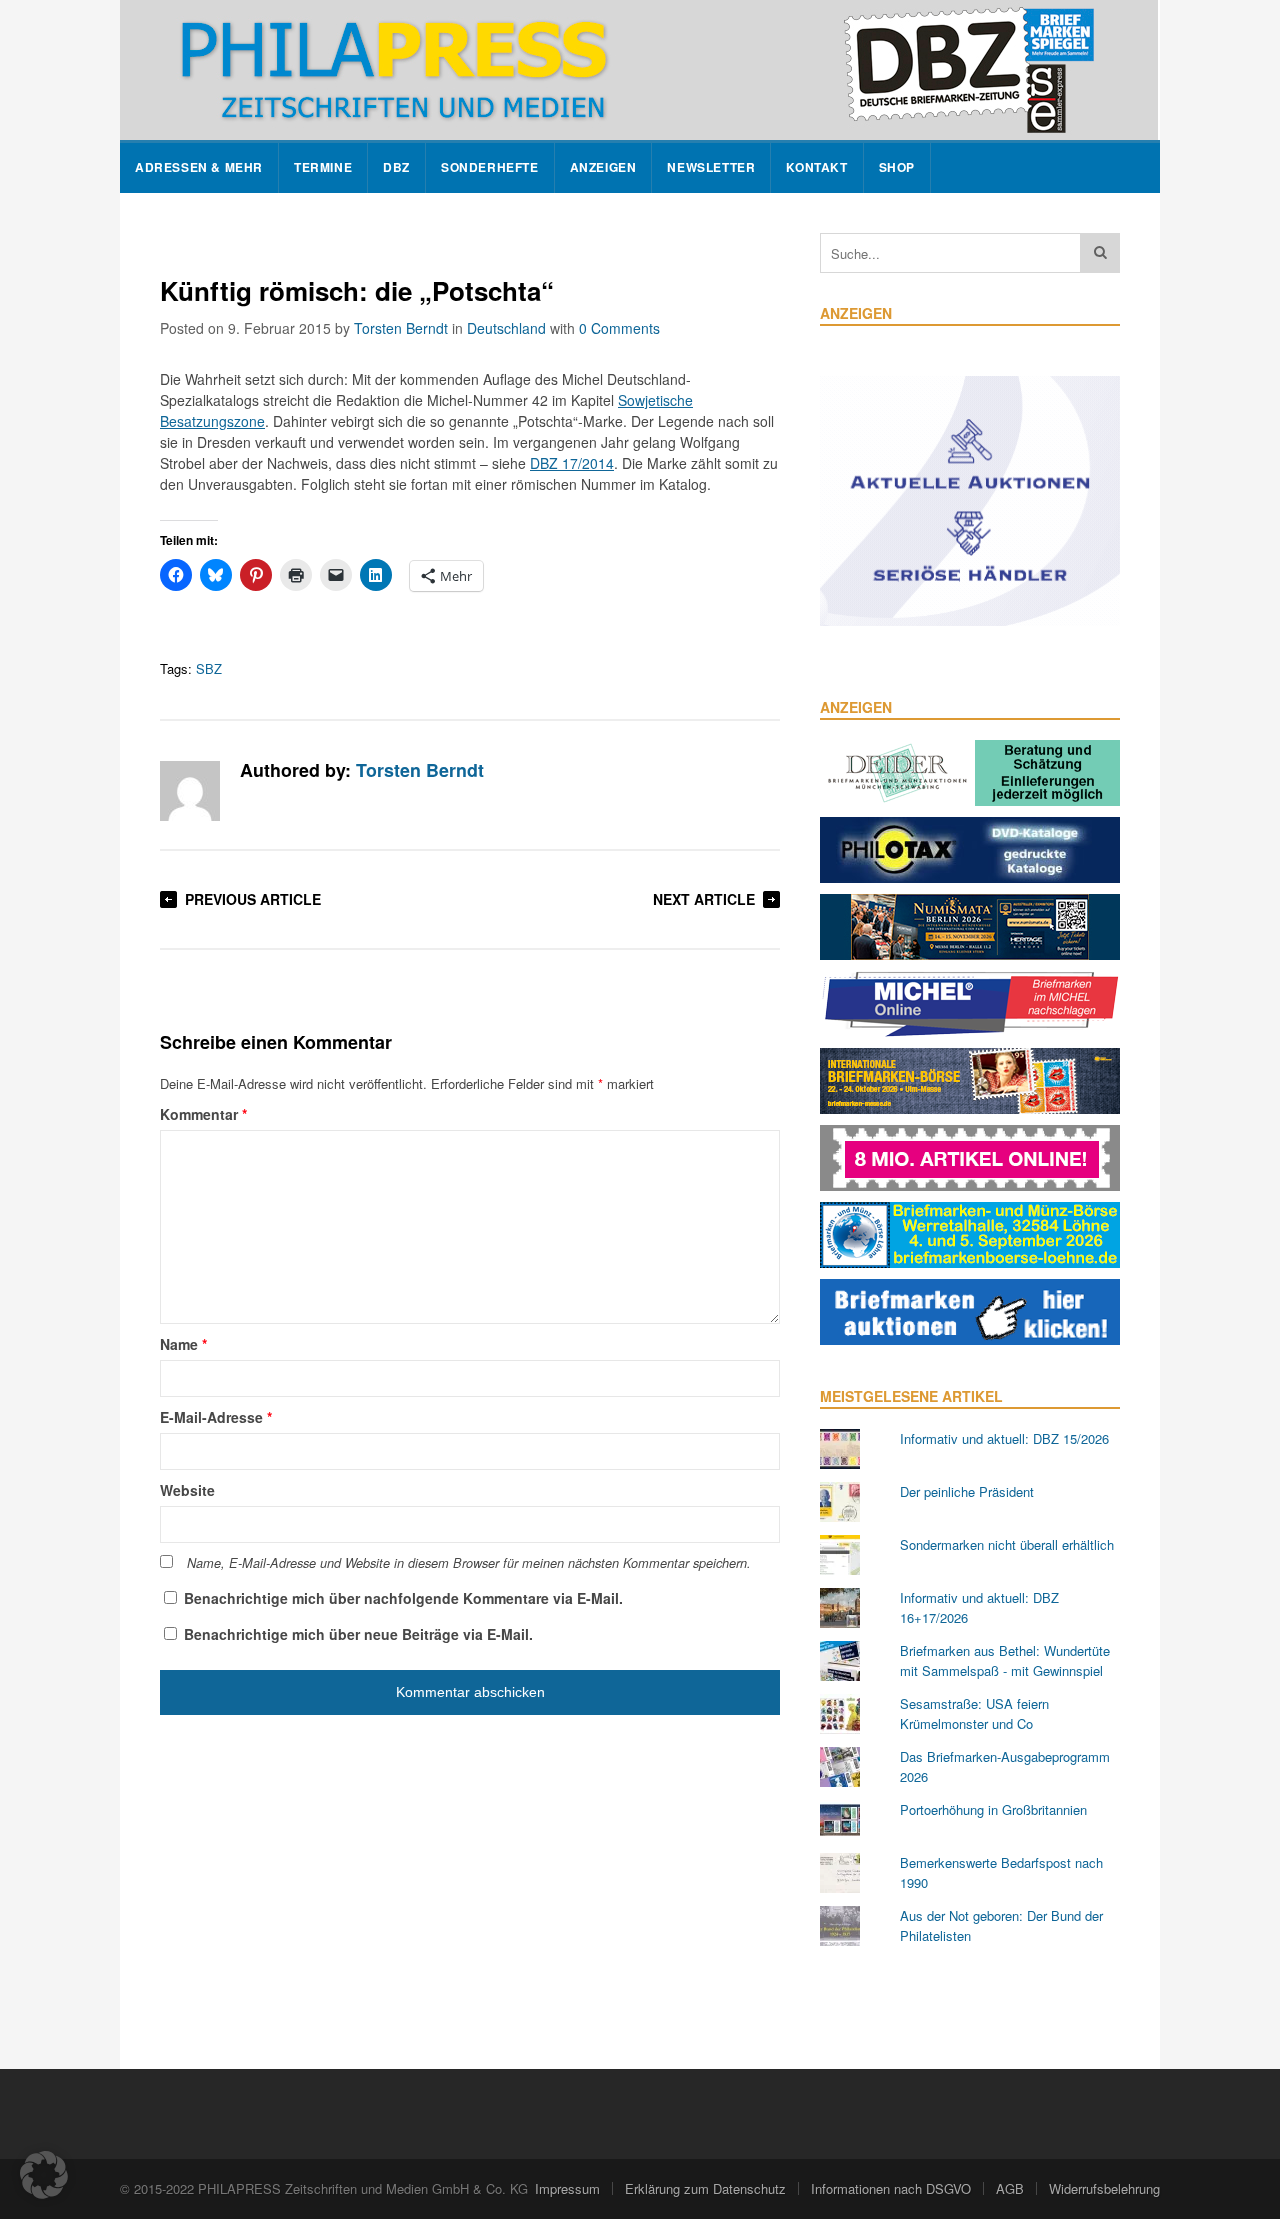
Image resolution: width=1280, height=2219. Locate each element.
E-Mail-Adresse (216, 1417)
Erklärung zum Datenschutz (705, 2188)
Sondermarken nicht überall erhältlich (1007, 1544)
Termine (323, 167)
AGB (1010, 2188)
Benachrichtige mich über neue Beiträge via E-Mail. (358, 1634)
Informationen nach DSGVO (891, 2188)
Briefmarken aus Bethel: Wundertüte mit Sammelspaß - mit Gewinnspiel (1005, 1660)
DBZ (396, 167)
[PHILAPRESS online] (639, 70)
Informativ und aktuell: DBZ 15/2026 (1004, 1438)
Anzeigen (603, 167)
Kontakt (816, 167)
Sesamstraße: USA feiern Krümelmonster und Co (974, 1713)
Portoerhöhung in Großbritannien (993, 1809)
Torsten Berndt (401, 328)
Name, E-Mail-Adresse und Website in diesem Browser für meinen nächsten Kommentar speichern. (469, 1563)
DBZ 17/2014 (572, 463)
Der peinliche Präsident (967, 1491)
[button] (44, 2175)
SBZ (209, 668)
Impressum (567, 2188)
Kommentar (203, 1114)
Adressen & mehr (199, 167)
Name (183, 1344)
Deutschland (506, 328)
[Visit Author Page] (190, 791)
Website (187, 1490)
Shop (897, 167)
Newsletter (711, 167)
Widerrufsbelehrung (1104, 2188)
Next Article (704, 899)
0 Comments (619, 328)
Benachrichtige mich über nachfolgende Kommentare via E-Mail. (403, 1598)
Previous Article (253, 899)
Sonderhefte (490, 167)
